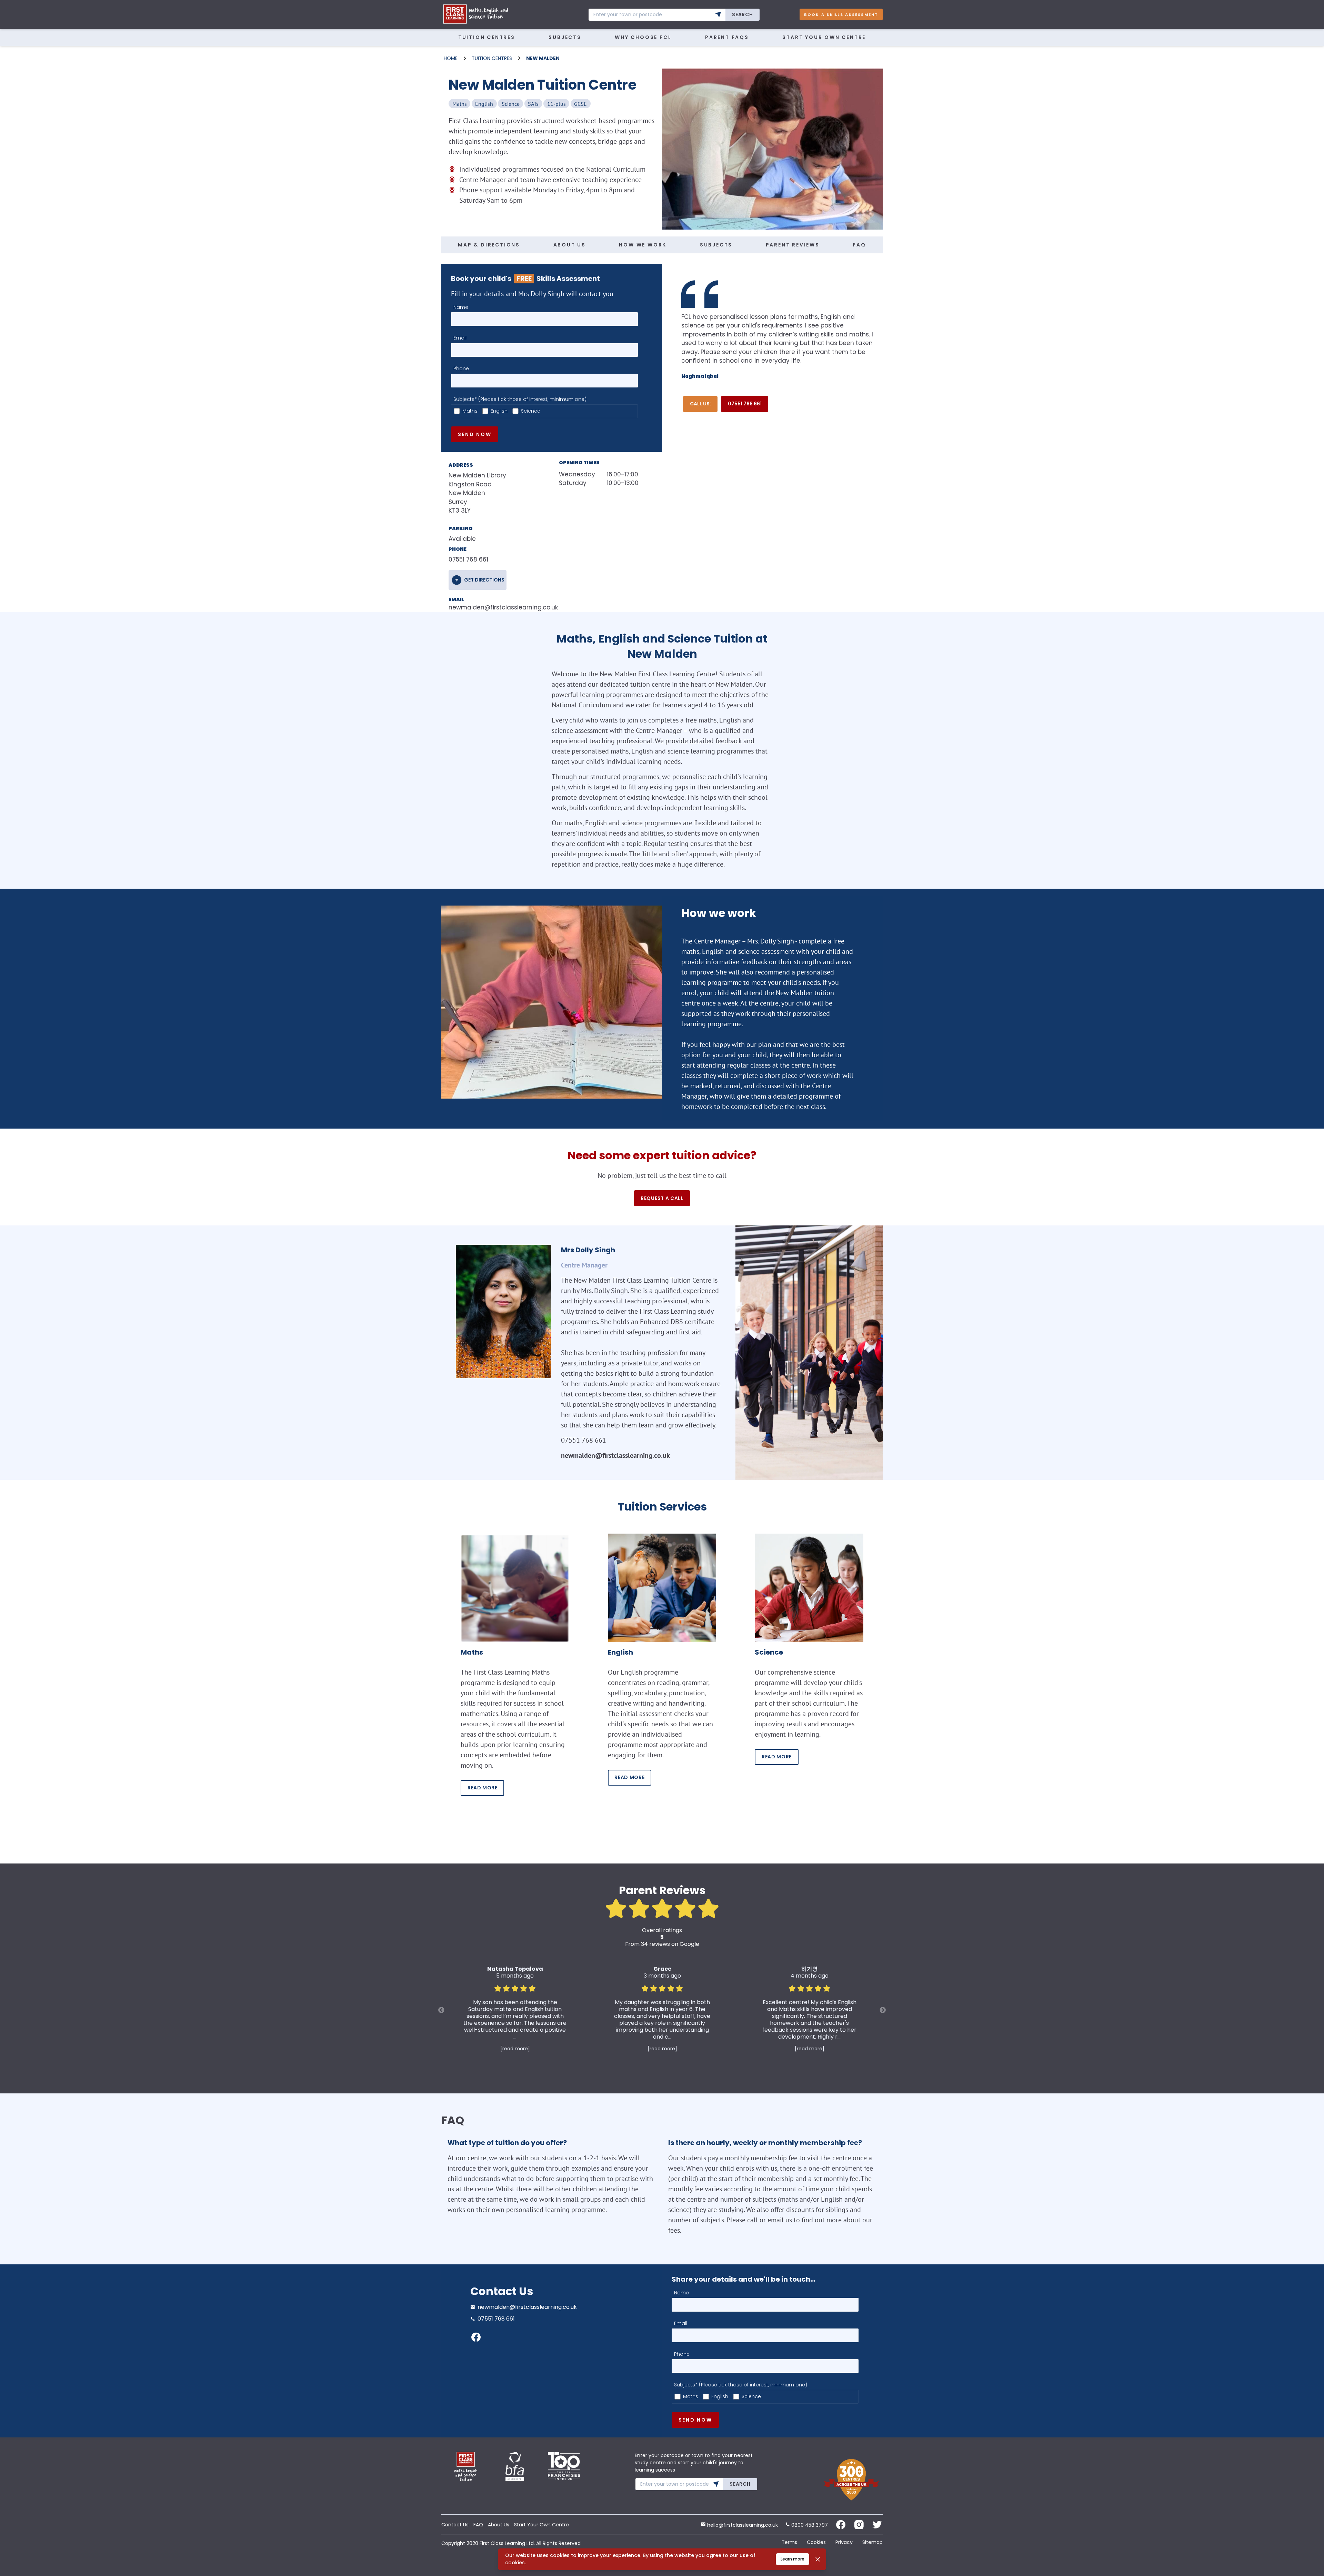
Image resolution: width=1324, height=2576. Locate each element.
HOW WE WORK (643, 245)
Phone (461, 368)
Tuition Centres (487, 37)
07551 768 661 (745, 404)
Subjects (565, 37)
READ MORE (483, 1788)
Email (460, 338)
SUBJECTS (716, 245)
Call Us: (700, 404)
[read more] (515, 2049)
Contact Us (455, 2525)
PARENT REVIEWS (793, 245)
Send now (475, 434)
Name (461, 307)
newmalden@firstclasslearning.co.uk (493, 607)
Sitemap (872, 2542)
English (499, 411)
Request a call (662, 1198)
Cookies (816, 2542)
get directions (484, 580)
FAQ (859, 245)
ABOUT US (570, 245)
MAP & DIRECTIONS (489, 245)
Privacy (844, 2542)
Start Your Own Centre (824, 37)
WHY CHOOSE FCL (643, 37)
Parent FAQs (727, 37)
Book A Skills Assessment (841, 14)
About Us (499, 2525)
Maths (470, 411)
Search (742, 14)
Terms (789, 2542)
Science (531, 411)
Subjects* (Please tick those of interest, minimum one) (520, 399)
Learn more (793, 2559)
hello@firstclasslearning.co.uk (742, 2525)
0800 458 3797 (809, 2525)
